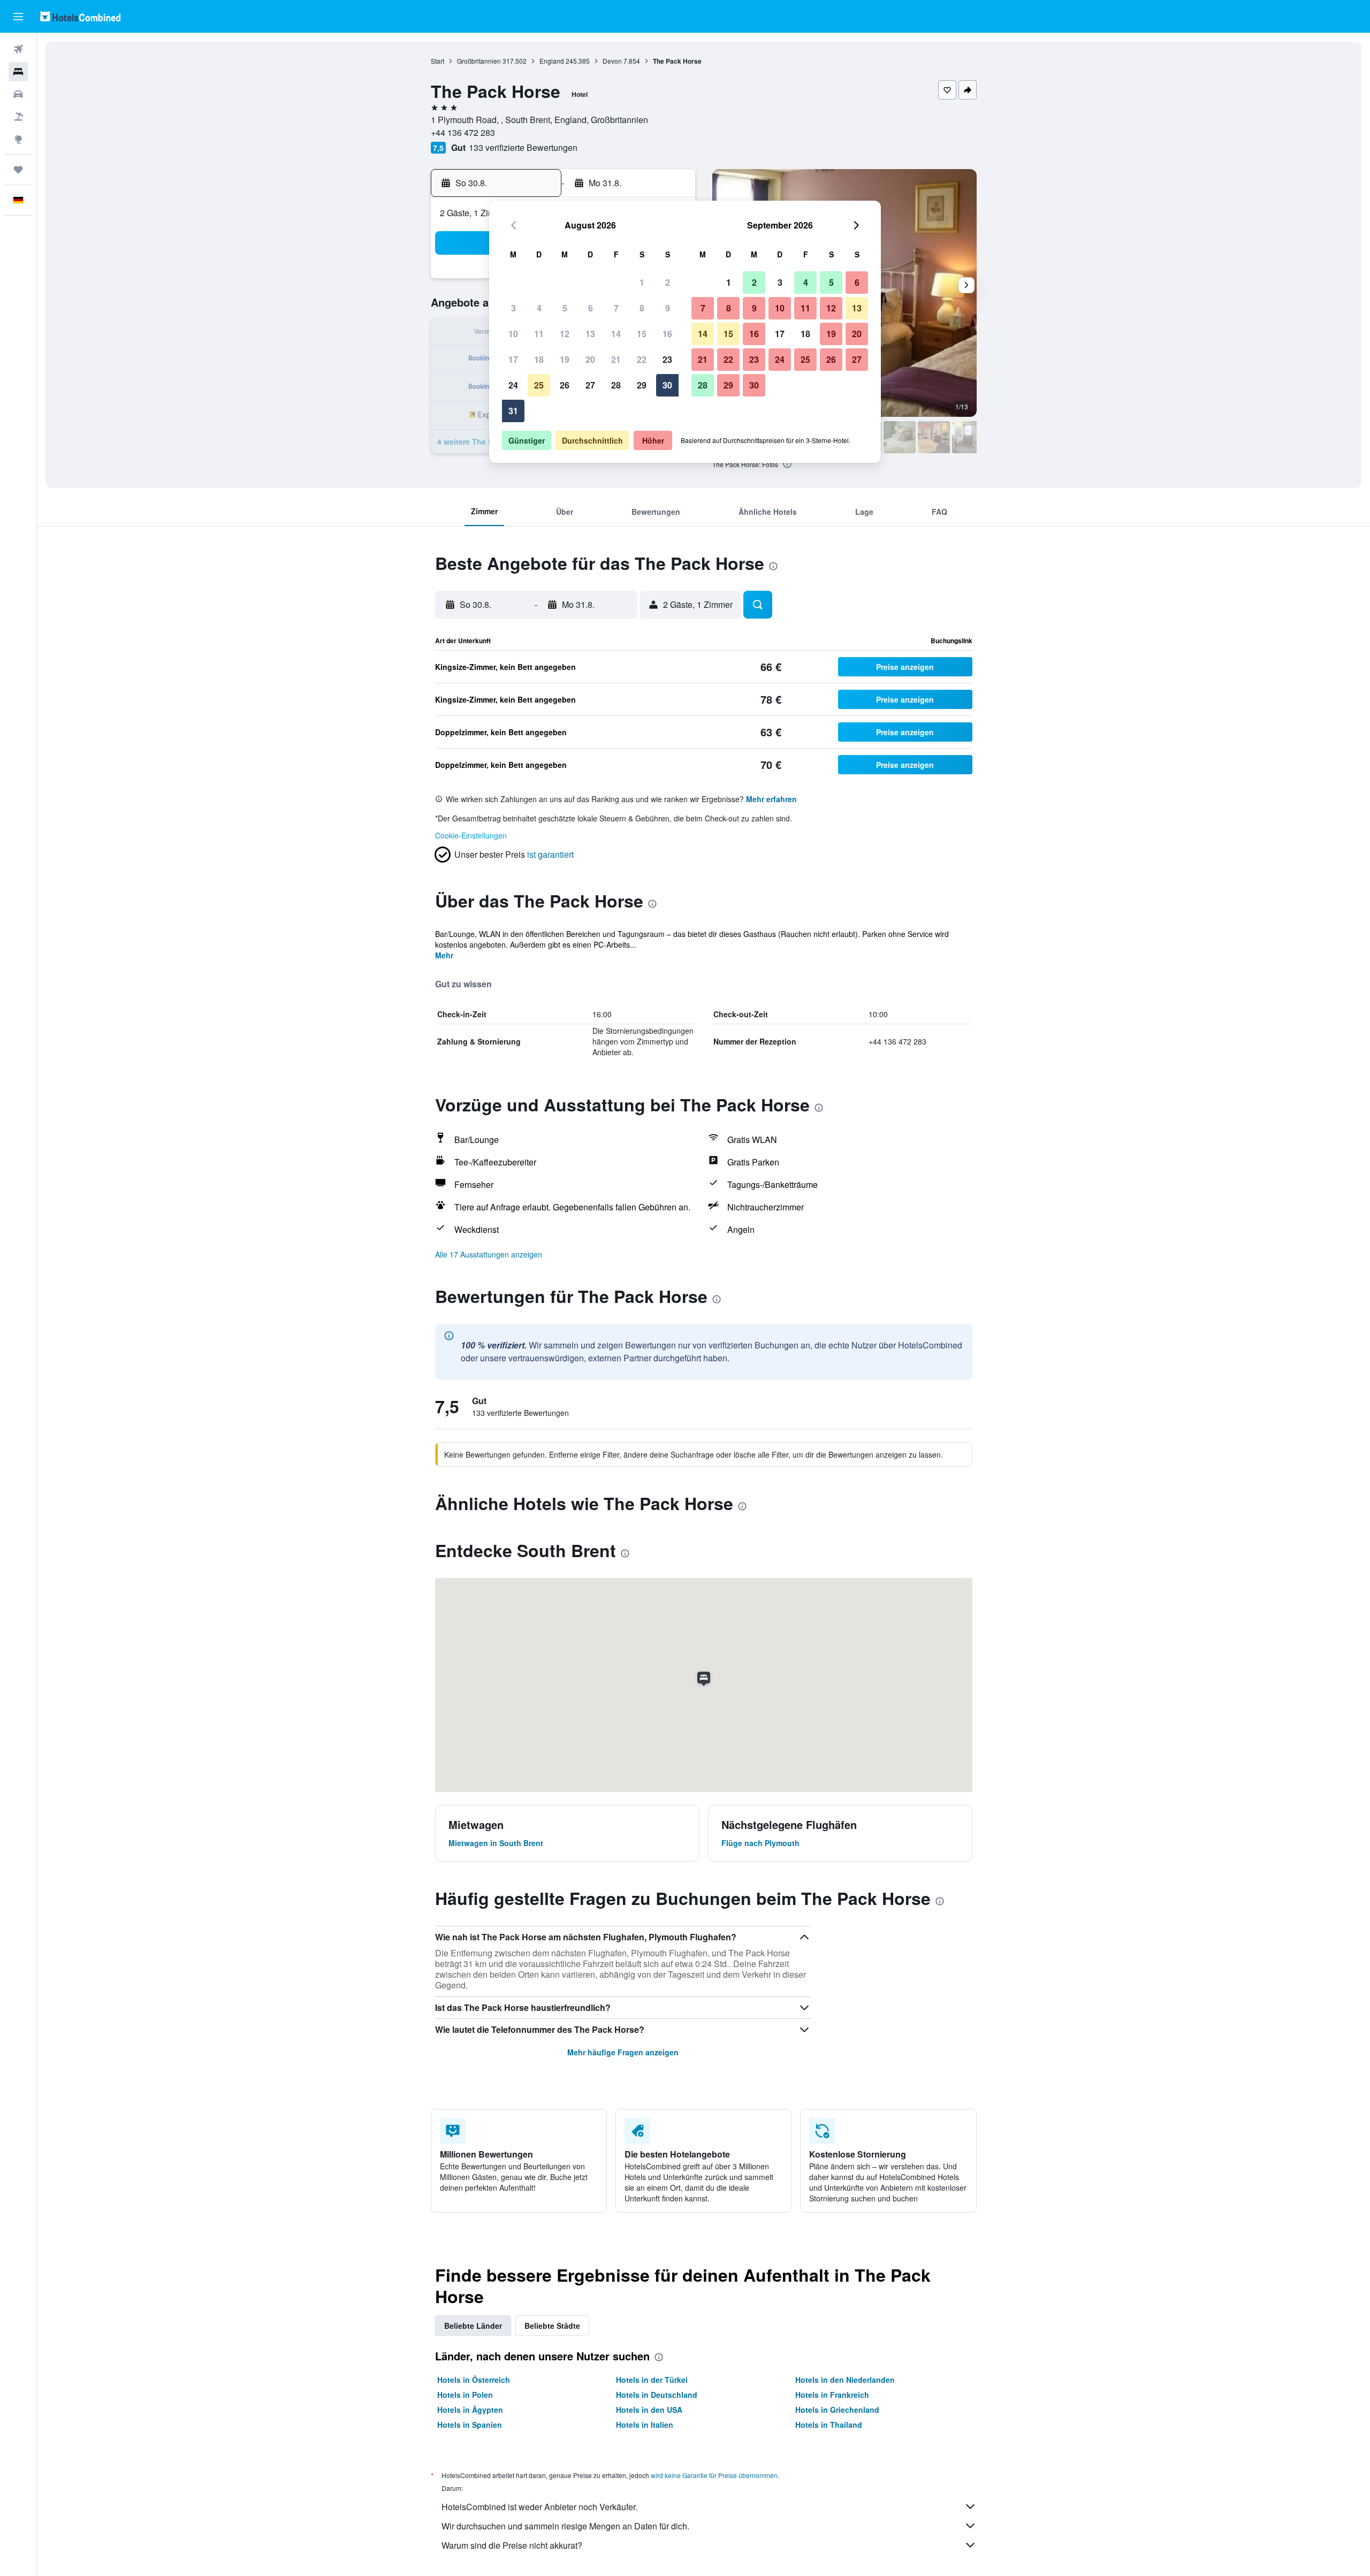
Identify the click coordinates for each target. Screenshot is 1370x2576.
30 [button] (667, 385)
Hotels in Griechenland (837, 2410)
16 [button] (667, 334)
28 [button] (616, 385)
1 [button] (642, 282)
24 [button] (513, 385)
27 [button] (590, 385)
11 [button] (539, 334)
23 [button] (667, 359)
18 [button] (539, 359)
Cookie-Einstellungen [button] (471, 835)
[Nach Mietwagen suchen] (18, 94)
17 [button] (513, 359)
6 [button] (591, 308)
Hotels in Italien (645, 2425)
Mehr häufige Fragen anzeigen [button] (623, 2052)
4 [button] (539, 308)
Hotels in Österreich (474, 2380)
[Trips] (18, 170)
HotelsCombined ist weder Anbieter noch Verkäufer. (539, 2507)
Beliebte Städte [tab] (552, 2326)
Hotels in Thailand (829, 2425)
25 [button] (539, 385)
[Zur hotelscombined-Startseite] (80, 16)
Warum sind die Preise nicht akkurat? (512, 2545)
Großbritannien (479, 61)
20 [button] (590, 359)
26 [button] (565, 385)
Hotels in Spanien (470, 2425)
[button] (18, 17)
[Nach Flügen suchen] (18, 49)
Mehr (444, 955)
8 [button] (642, 308)
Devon (612, 61)
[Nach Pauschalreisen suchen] (18, 117)
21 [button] (616, 359)
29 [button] (642, 385)
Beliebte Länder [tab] (473, 2326)
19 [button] (565, 359)
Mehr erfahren (771, 799)
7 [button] (616, 308)
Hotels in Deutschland (657, 2395)
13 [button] (590, 334)
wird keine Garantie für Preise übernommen (714, 2475)
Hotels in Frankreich (832, 2395)
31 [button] (513, 411)
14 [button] (616, 334)
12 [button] (565, 334)
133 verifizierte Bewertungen (523, 147)
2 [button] (668, 282)
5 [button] (565, 308)
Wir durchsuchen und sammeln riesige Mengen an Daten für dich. (565, 2526)
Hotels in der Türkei (652, 2380)
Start (437, 61)
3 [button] (513, 308)
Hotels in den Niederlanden (845, 2380)
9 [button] (668, 308)
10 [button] (513, 334)
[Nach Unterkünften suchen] (18, 72)
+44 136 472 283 (463, 132)
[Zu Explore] (18, 139)
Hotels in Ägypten (470, 2410)
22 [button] (642, 359)
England (552, 61)
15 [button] (642, 334)
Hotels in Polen (465, 2395)
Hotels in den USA (649, 2410)
